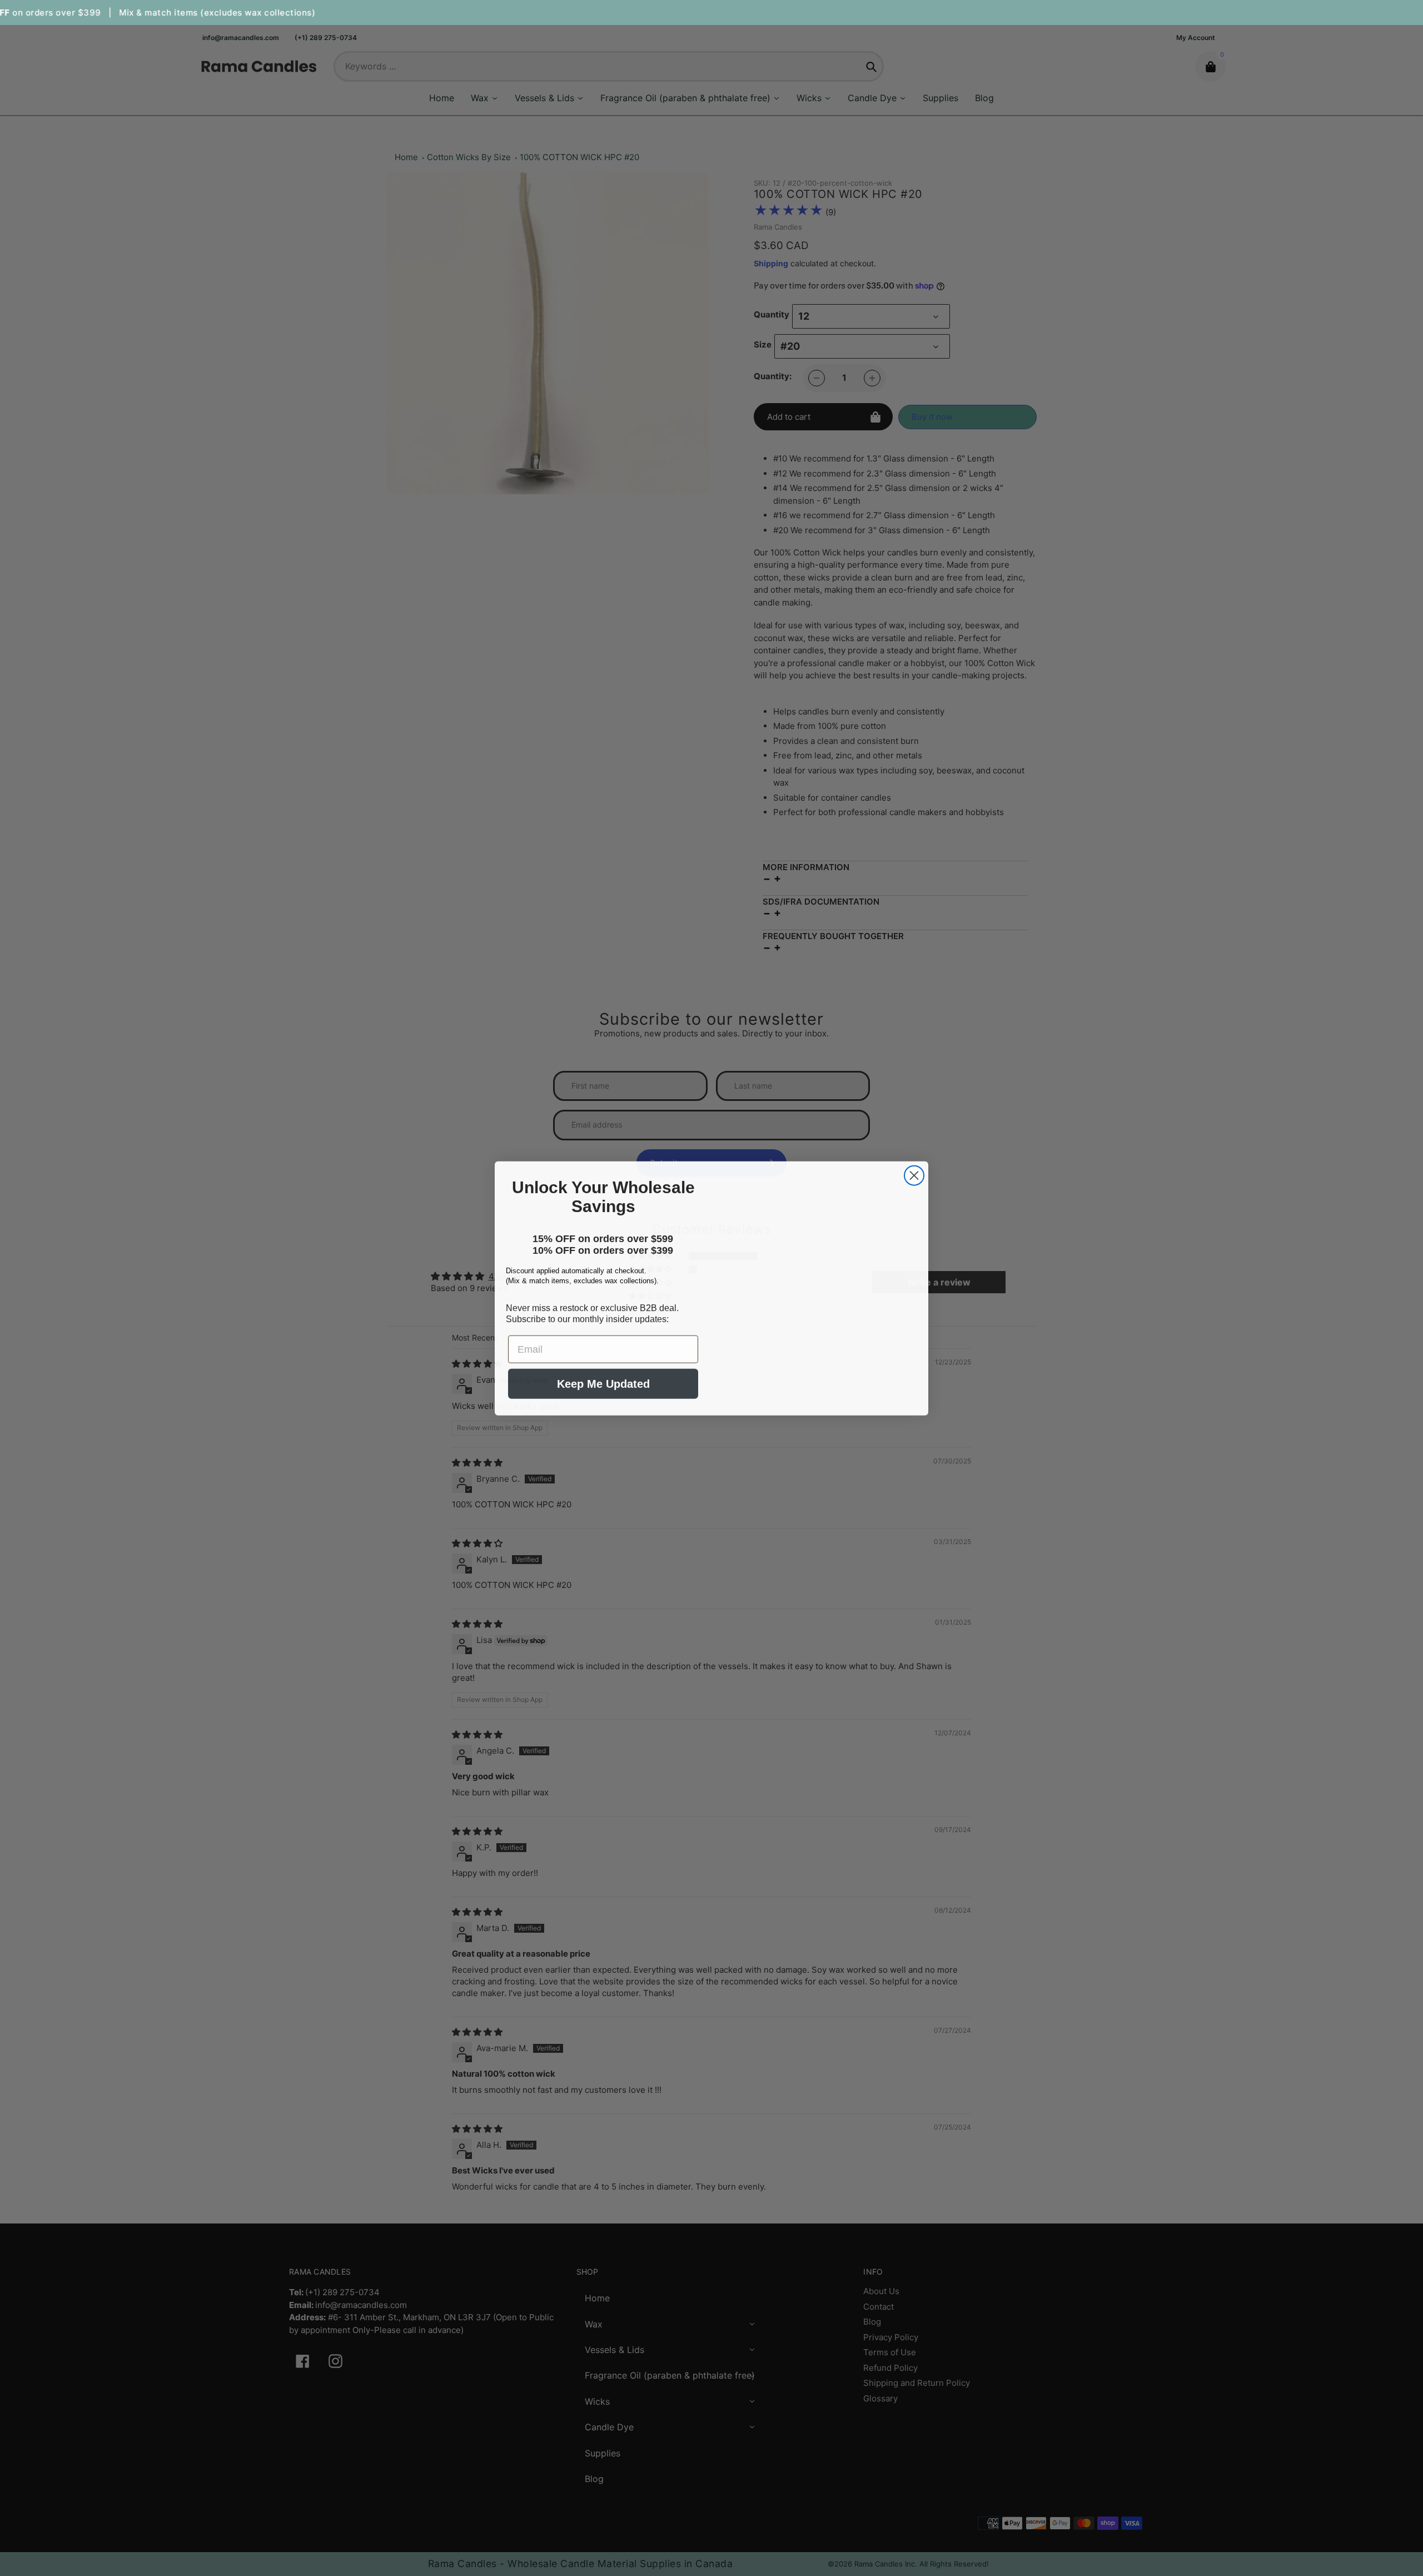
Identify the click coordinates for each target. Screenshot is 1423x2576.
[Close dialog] (914, 1158)
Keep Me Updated (603, 1397)
